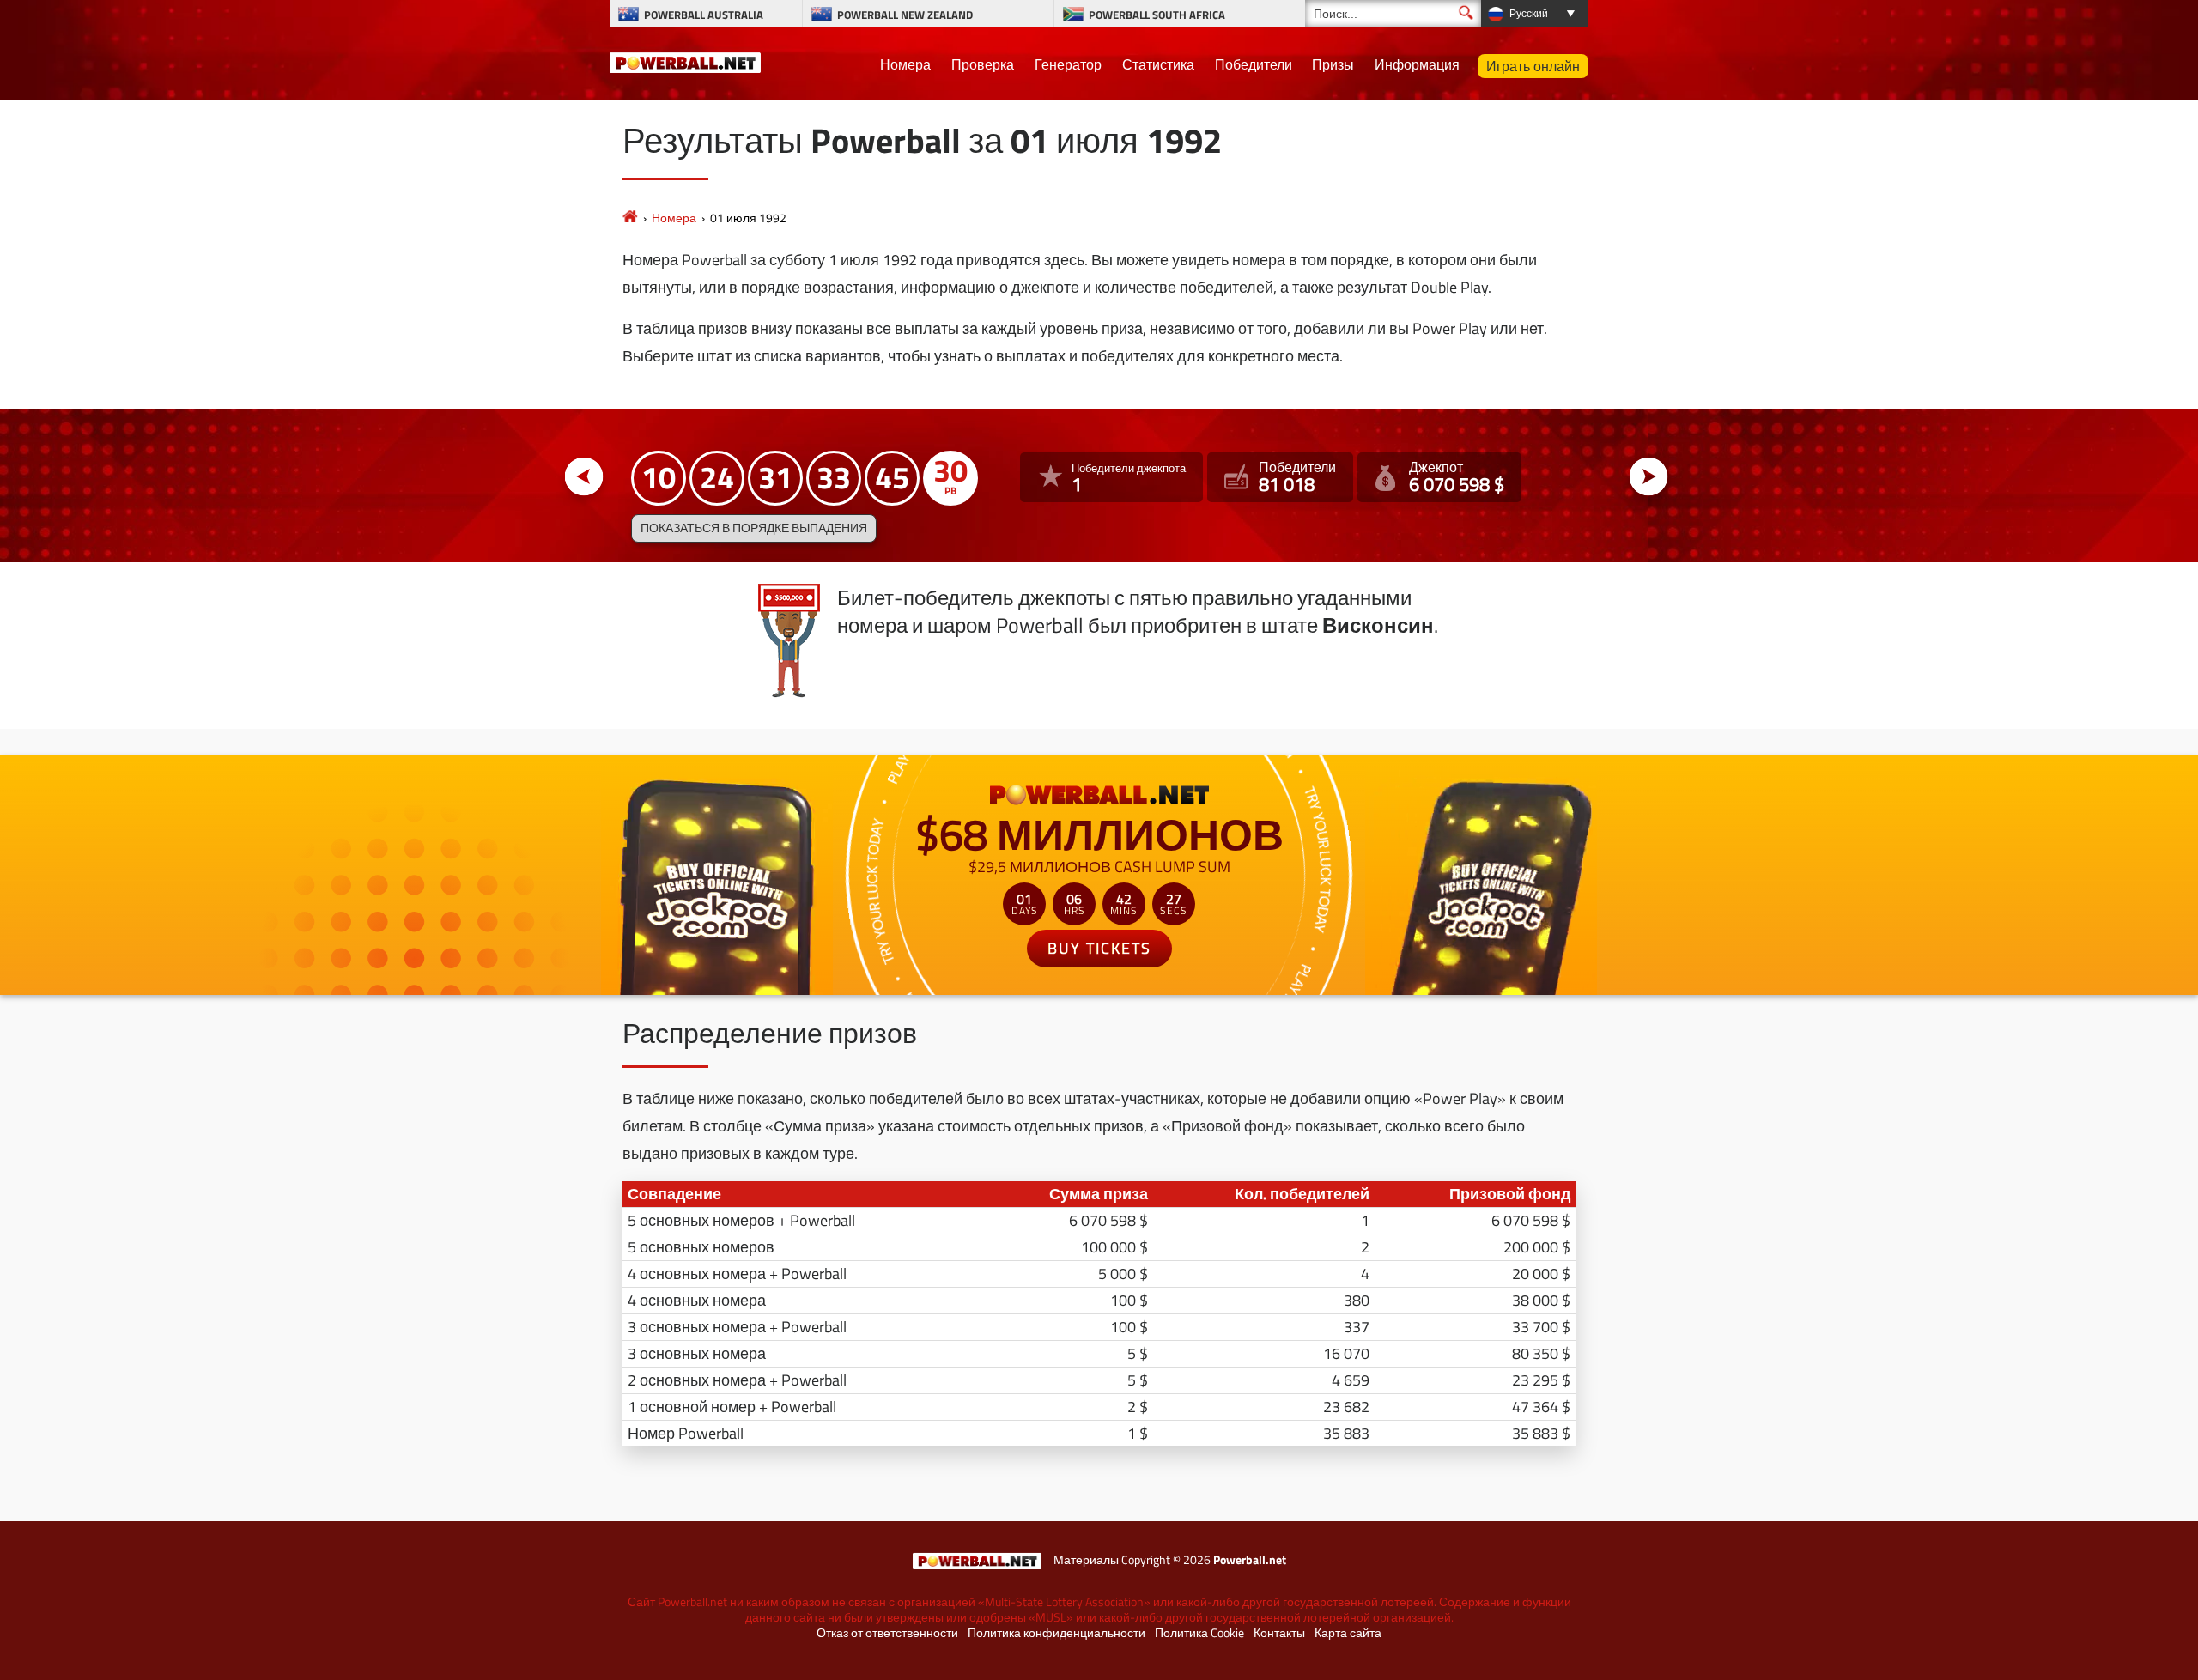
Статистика (1158, 64)
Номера (905, 64)
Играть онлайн (1533, 66)
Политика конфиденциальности (1056, 1633)
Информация (1417, 64)
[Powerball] (630, 218)
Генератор (1068, 64)
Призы (1333, 64)
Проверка (983, 64)
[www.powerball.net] (685, 60)
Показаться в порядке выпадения (754, 528)
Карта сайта (1348, 1633)
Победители (1254, 64)
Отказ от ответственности (887, 1633)
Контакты (1279, 1633)
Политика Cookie (1199, 1633)
